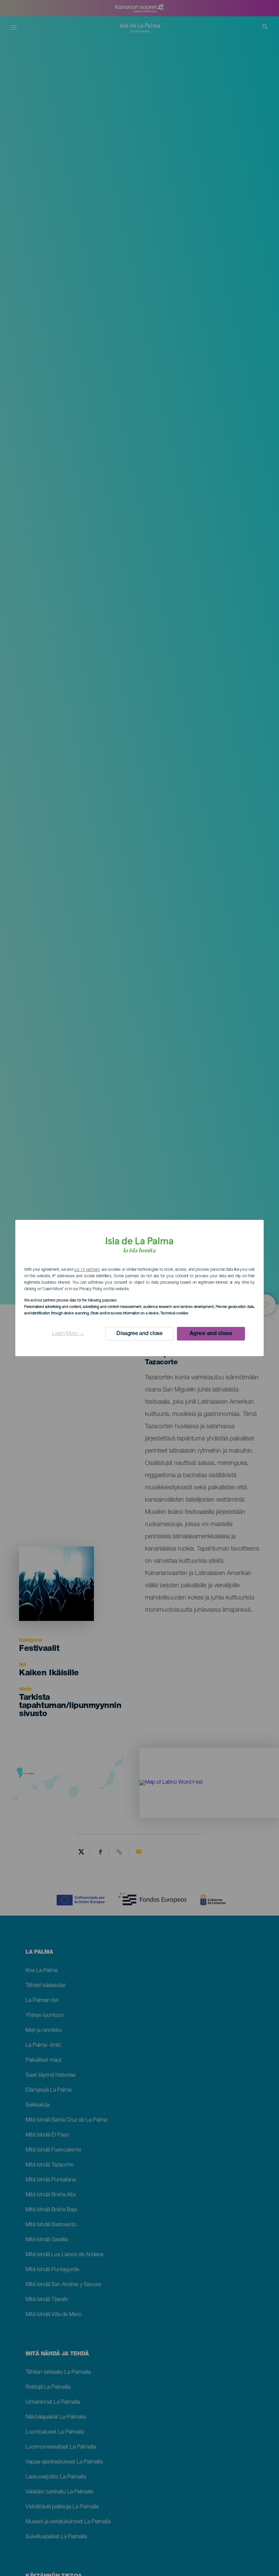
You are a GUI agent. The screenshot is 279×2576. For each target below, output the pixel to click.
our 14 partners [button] (87, 1270)
